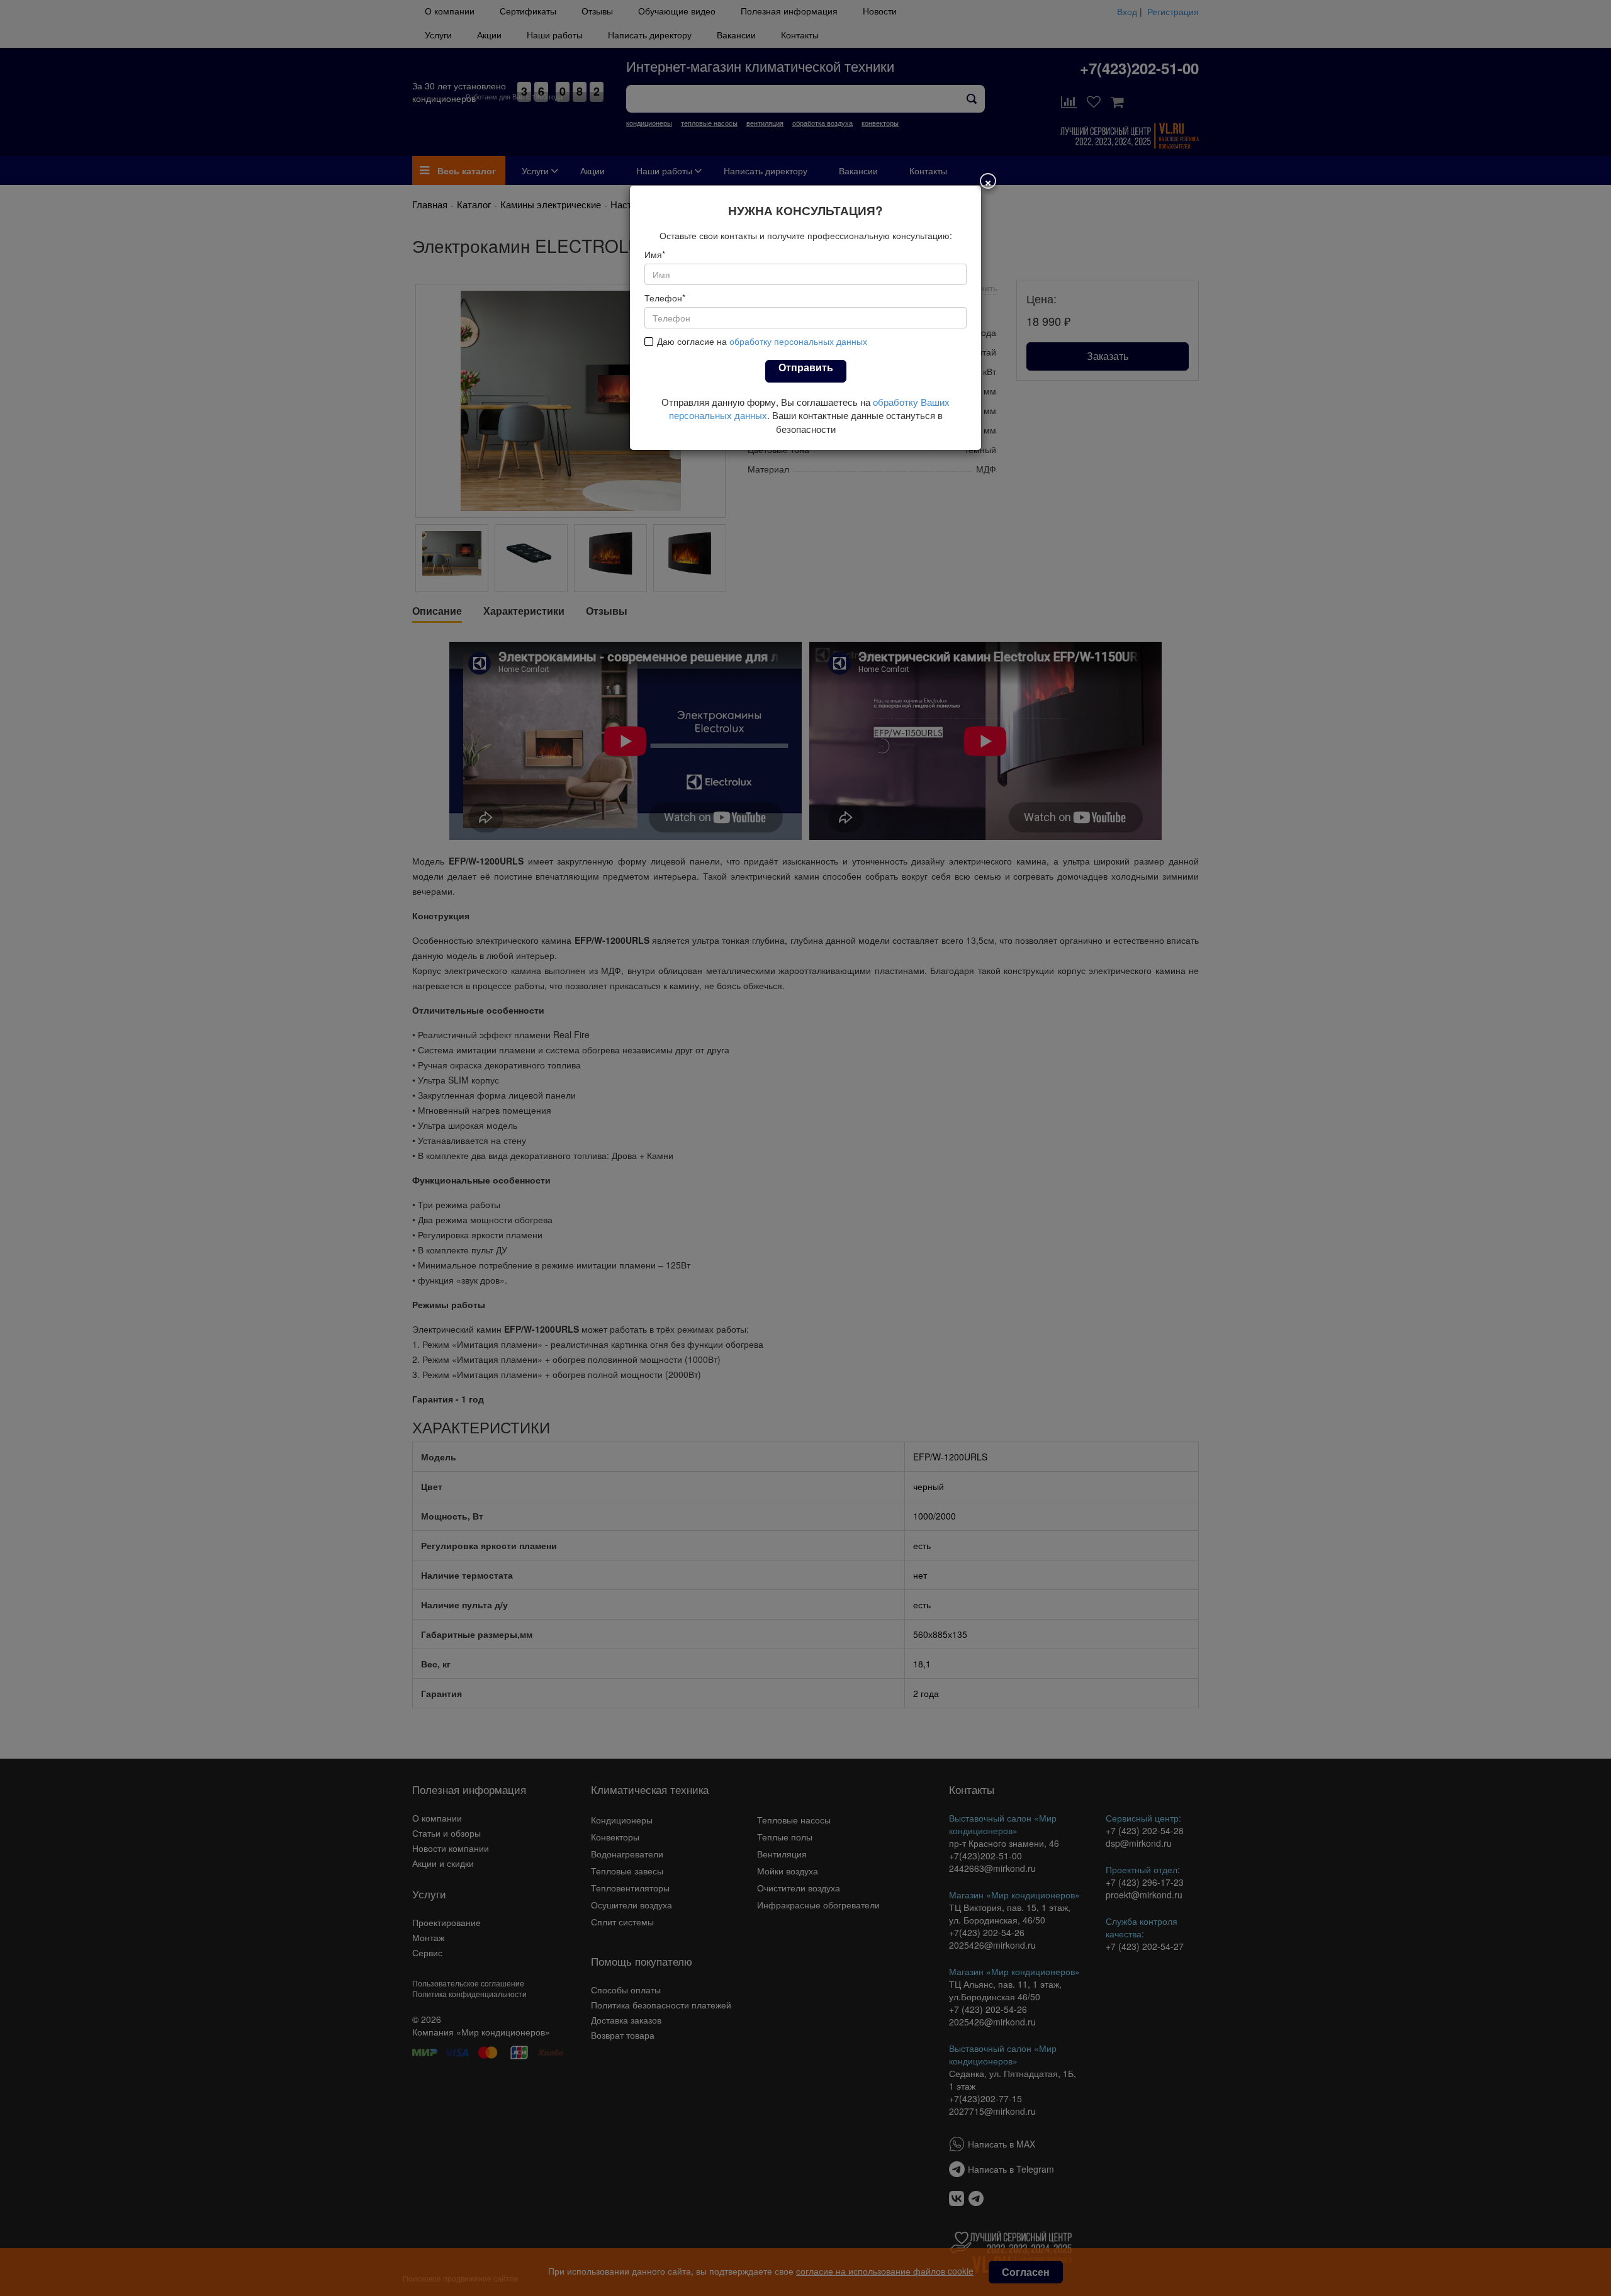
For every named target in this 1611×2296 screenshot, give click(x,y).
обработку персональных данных (798, 341)
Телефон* (665, 298)
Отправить (806, 367)
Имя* (655, 254)
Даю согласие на (762, 341)
